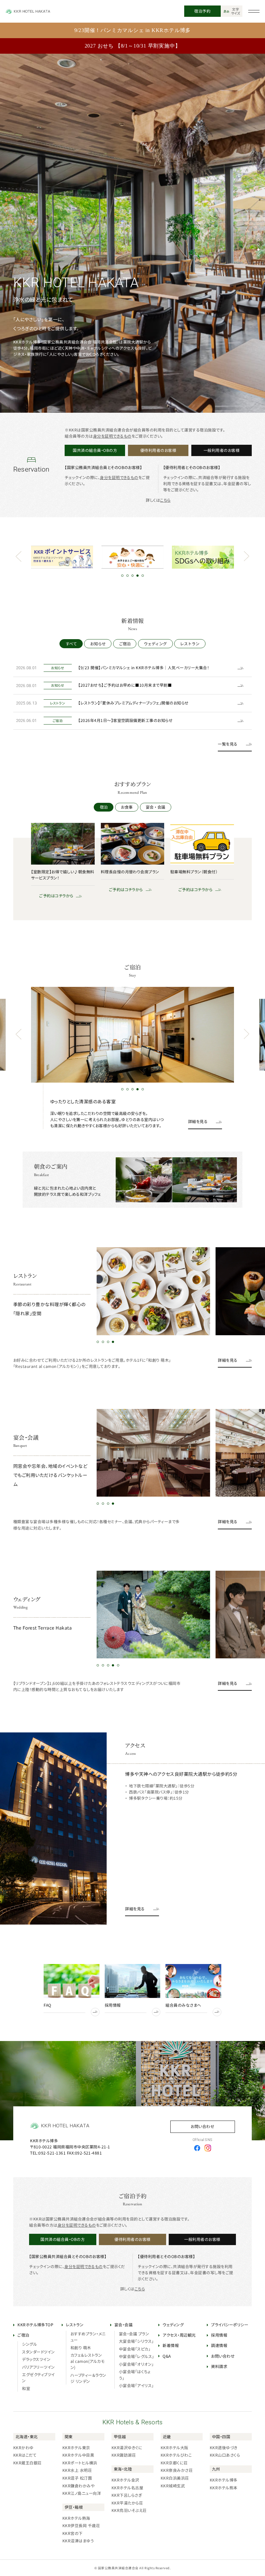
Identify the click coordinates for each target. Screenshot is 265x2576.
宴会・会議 (155, 807)
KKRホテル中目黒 (78, 2455)
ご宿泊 (125, 644)
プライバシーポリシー (230, 2325)
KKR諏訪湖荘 (124, 2455)
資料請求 (219, 2366)
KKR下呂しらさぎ (127, 2495)
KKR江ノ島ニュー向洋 (82, 2493)
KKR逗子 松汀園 (77, 2478)
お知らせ (98, 644)
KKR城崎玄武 (173, 2486)
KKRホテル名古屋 (127, 2488)
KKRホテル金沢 (125, 2480)
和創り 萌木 (81, 2348)
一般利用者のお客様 (222, 450)
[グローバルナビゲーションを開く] (254, 11)
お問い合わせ (202, 2126)
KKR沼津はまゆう (78, 2541)
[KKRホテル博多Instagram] (208, 2148)
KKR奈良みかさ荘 (177, 2470)
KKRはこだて (25, 2455)
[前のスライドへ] (18, 557)
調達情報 (219, 2345)
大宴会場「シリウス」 (136, 2341)
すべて (71, 644)
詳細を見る (198, 1121)
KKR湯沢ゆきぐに (127, 2448)
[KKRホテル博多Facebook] (197, 2148)
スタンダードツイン (38, 2352)
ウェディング (155, 644)
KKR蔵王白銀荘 (27, 2463)
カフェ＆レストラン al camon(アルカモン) (87, 2361)
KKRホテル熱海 (76, 2518)
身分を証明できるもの (112, 436)
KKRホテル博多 (224, 2480)
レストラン (190, 644)
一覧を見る (228, 744)
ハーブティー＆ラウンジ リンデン (88, 2378)
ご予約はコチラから (52, 896)
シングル (29, 2344)
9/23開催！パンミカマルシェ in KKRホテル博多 (133, 30)
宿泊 (104, 807)
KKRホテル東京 (76, 2448)
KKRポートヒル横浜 (80, 2463)
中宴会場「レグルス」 (137, 2356)
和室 (26, 2388)
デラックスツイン (36, 2359)
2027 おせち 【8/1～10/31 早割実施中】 (133, 46)
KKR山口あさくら (225, 2455)
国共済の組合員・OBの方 (95, 450)
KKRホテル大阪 (175, 2448)
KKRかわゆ (23, 2448)
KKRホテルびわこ (176, 2455)
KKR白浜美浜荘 (175, 2478)
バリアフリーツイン (38, 2367)
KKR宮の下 (73, 2533)
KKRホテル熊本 (224, 2488)
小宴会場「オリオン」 (136, 2364)
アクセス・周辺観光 (179, 2335)
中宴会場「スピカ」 (135, 2349)
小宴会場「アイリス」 (136, 2385)
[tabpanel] (132, 233)
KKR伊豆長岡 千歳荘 (81, 2526)
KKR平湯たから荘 (127, 2503)
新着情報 (171, 2345)
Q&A (167, 2356)
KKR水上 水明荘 (77, 2470)
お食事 (127, 807)
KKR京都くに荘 (174, 2463)
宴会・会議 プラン (134, 2334)
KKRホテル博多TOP (35, 2325)
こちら (165, 500)
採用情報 (219, 2335)
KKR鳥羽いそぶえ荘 (129, 2510)
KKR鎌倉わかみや (78, 2486)
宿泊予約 (202, 11)
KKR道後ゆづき (224, 2448)
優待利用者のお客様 (158, 450)
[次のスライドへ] (246, 557)
